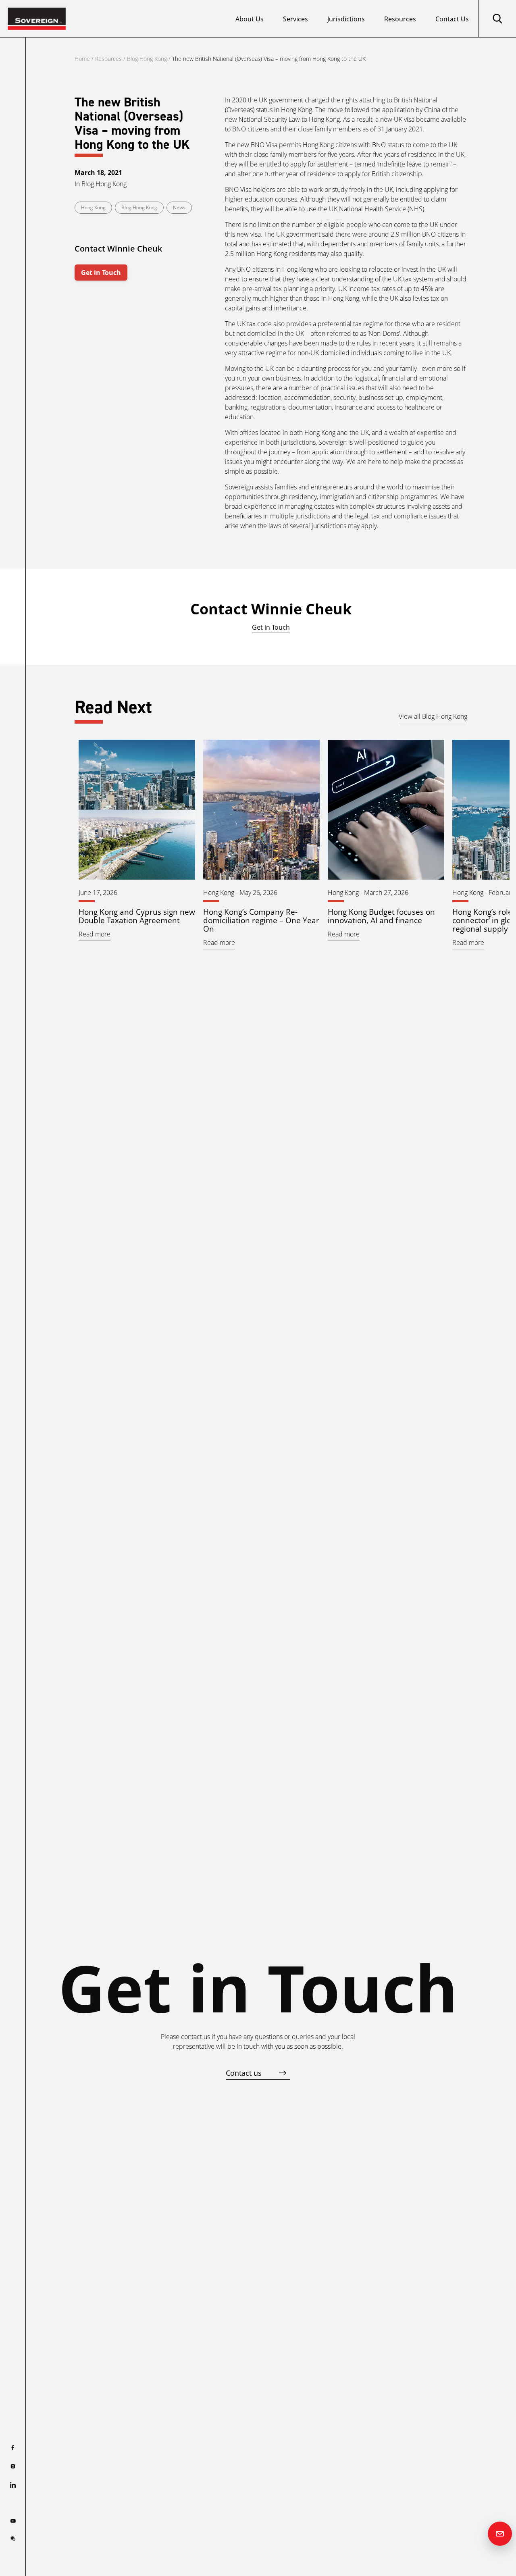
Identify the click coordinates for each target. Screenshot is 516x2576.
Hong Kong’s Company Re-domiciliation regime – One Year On (261, 920)
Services (295, 19)
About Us (250, 19)
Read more (95, 934)
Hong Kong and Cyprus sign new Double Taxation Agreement (137, 916)
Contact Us (452, 19)
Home (82, 59)
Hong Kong (93, 207)
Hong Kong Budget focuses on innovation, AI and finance (381, 916)
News (179, 207)
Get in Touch (101, 273)
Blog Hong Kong (147, 59)
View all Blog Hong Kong (433, 716)
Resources (400, 19)
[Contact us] (500, 2534)
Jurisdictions (346, 19)
